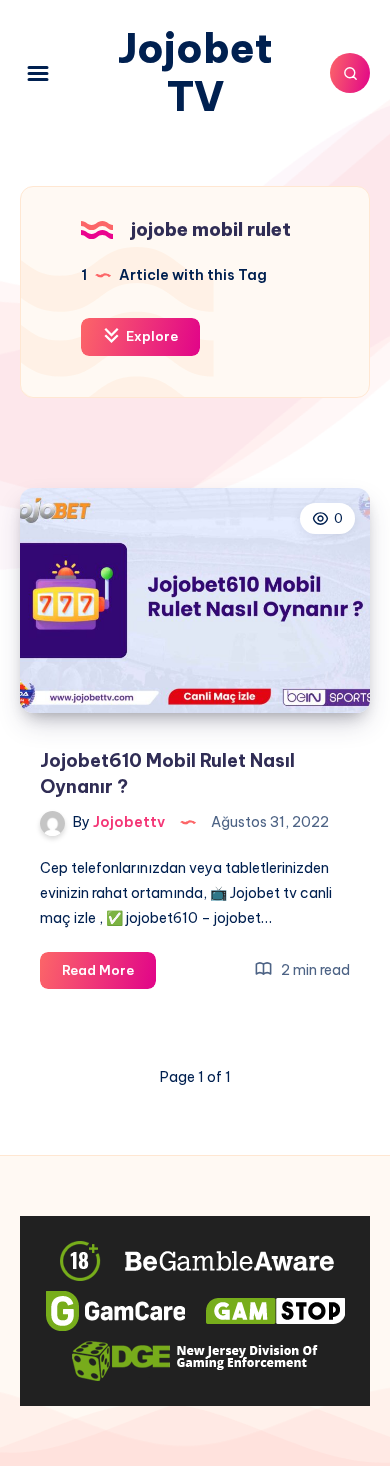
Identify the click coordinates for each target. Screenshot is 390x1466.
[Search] (350, 73)
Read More (109, 975)
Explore (150, 336)
